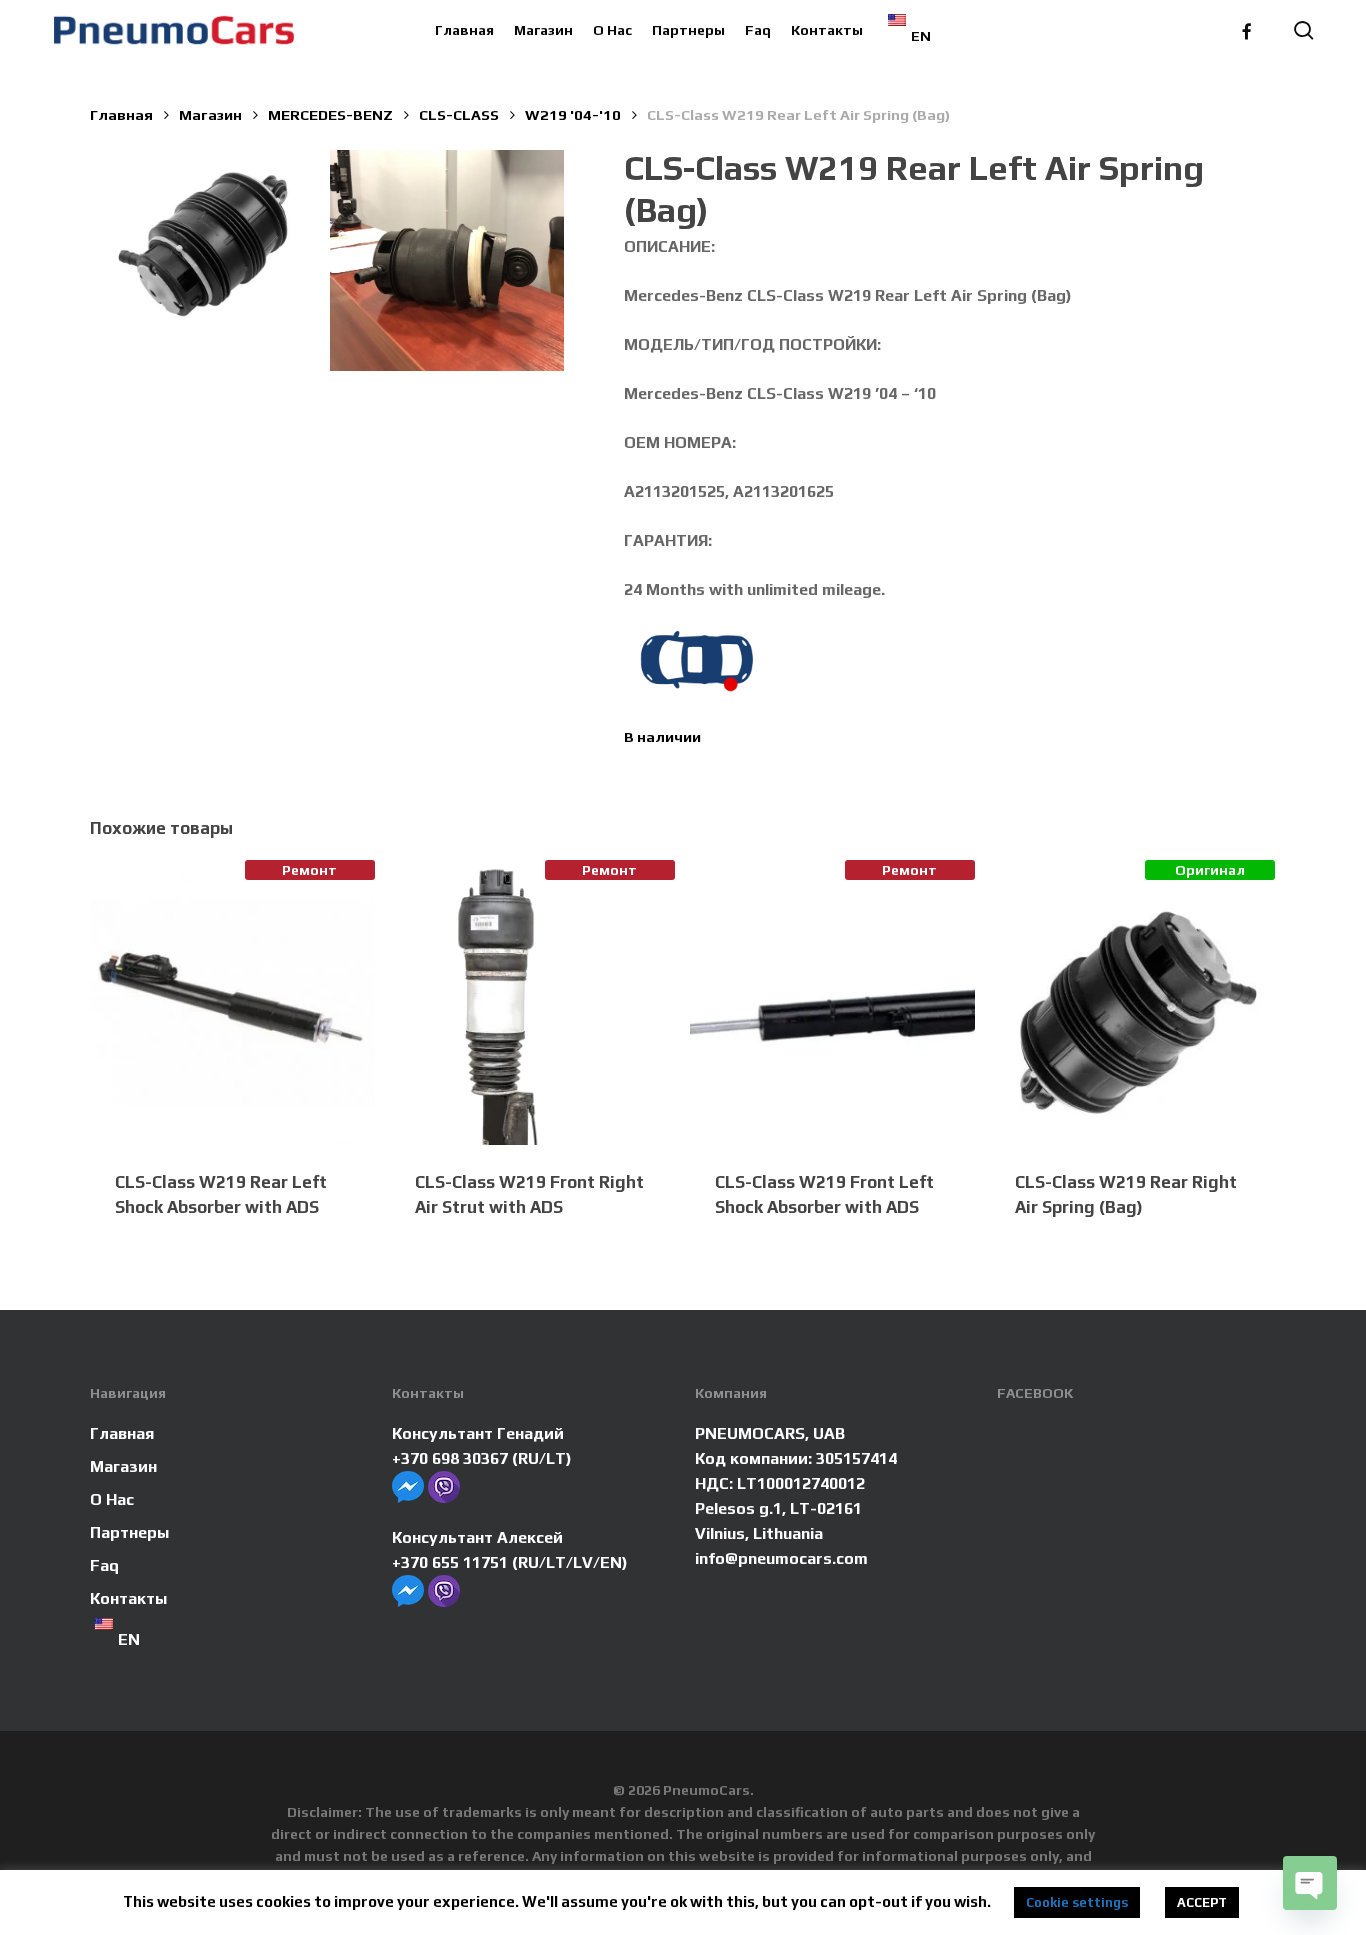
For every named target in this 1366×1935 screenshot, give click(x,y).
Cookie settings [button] (1077, 1902)
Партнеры (129, 1532)
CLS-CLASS (459, 114)
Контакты (128, 1598)
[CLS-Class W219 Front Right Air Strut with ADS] (532, 1002)
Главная (121, 114)
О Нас (112, 1499)
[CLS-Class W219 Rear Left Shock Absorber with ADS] (232, 1002)
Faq (104, 1565)
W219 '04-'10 (573, 114)
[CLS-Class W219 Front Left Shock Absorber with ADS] (832, 1002)
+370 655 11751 (450, 1562)
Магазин (210, 114)
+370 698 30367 (450, 1458)
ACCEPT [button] (1202, 1902)
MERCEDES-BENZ (330, 114)
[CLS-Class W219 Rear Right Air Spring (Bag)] (1132, 1002)
